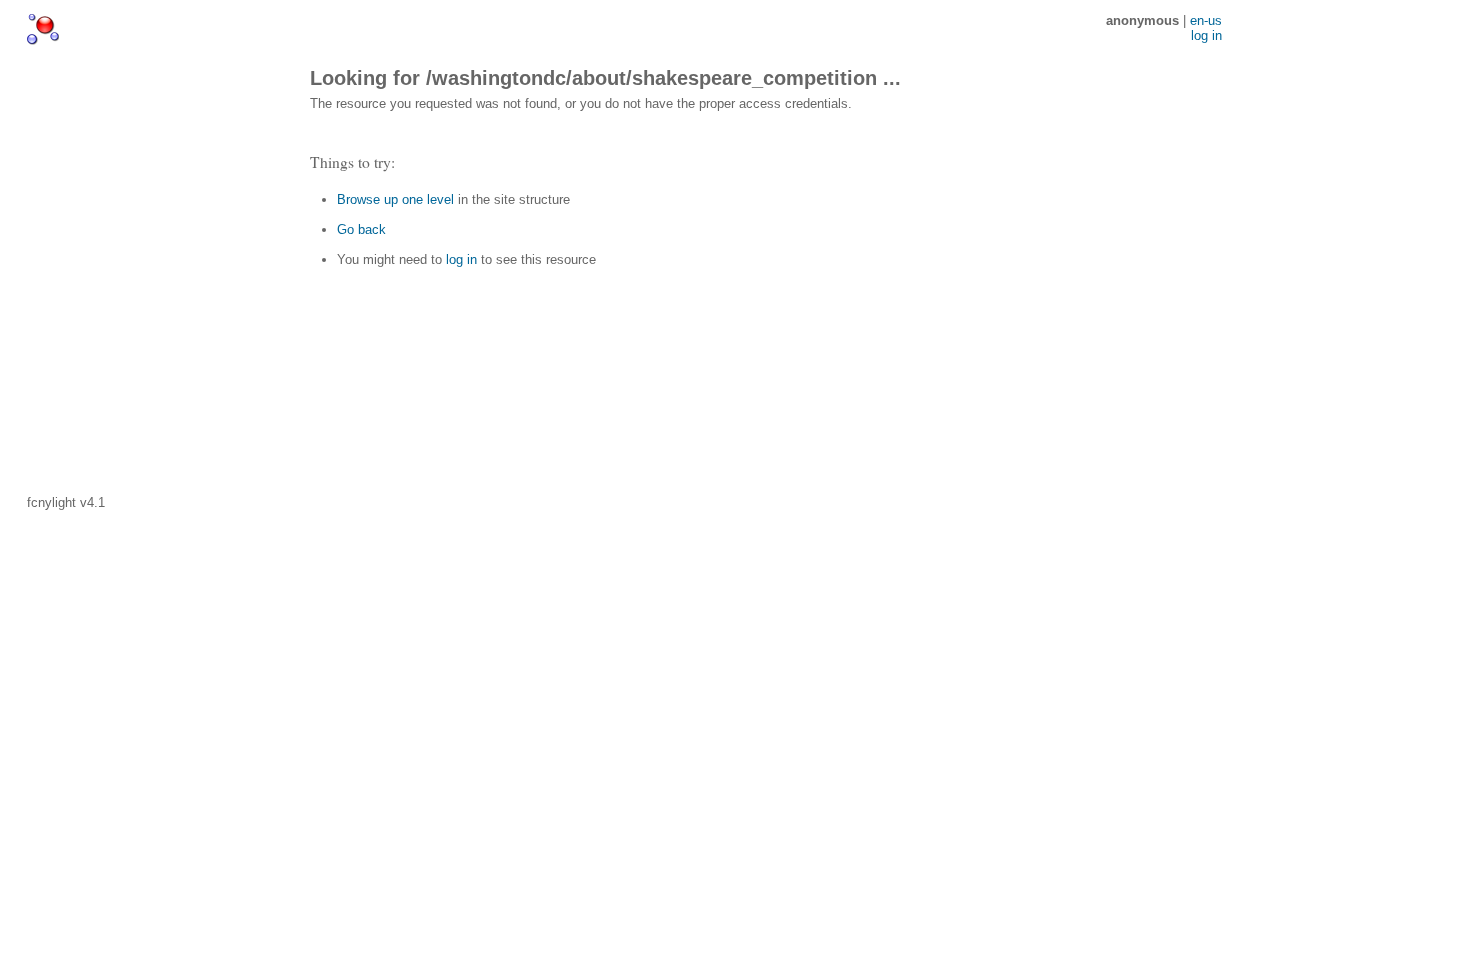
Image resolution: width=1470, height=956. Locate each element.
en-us (1206, 20)
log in (461, 259)
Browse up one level (395, 199)
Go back (361, 229)
